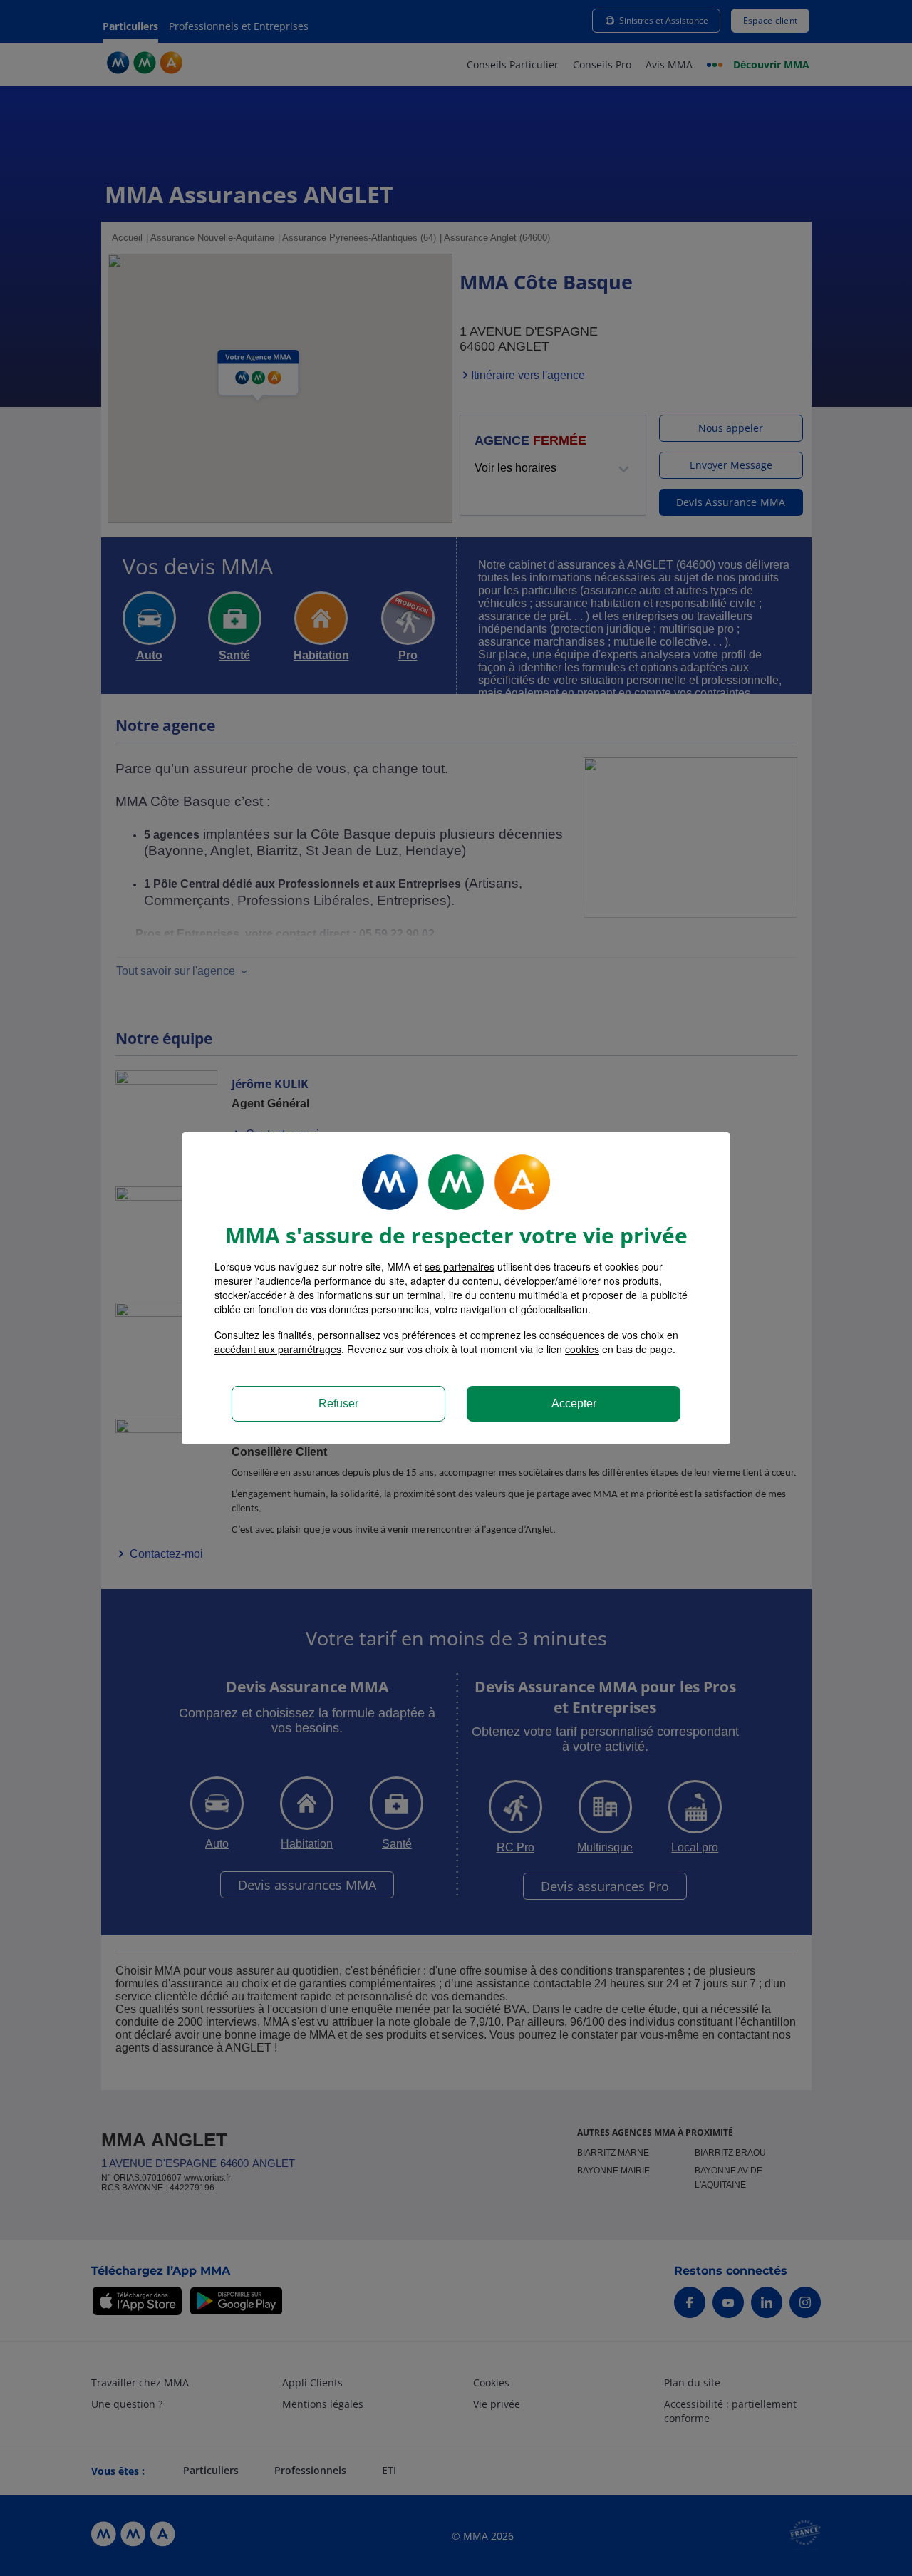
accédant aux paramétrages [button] (278, 1349)
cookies (582, 1349)
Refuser (338, 1403)
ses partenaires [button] (460, 1266)
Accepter (574, 1403)
